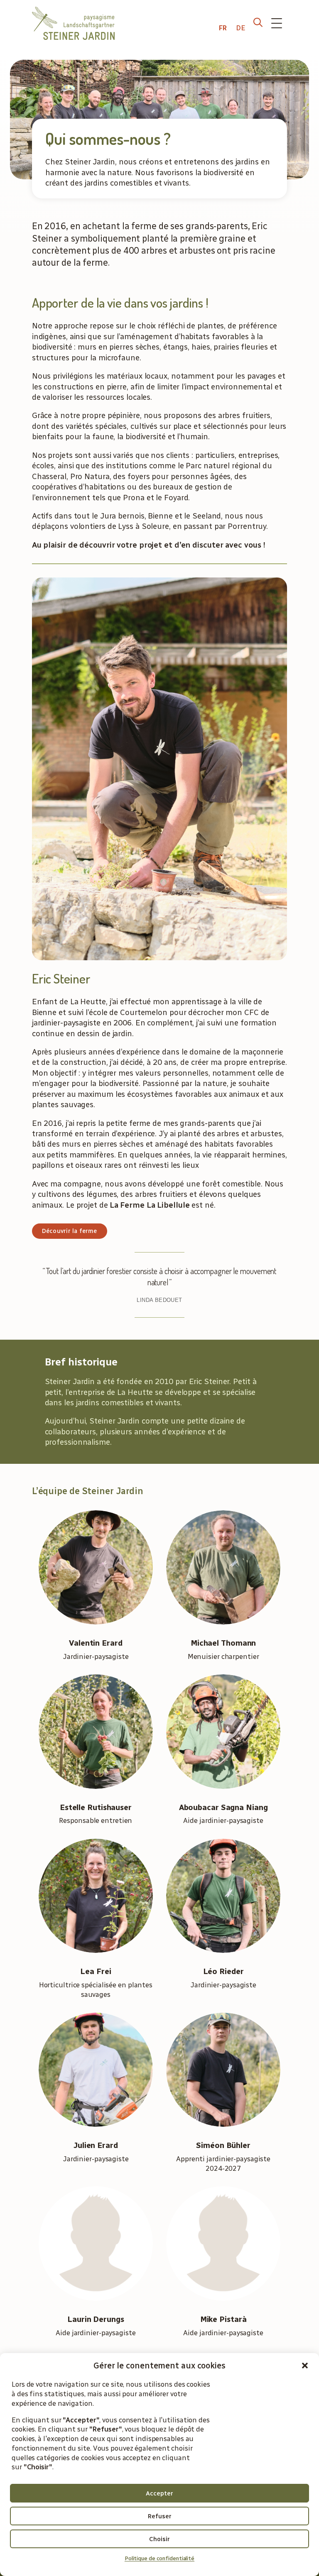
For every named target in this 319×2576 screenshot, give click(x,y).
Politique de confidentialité (159, 2558)
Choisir (159, 2539)
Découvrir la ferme (70, 1231)
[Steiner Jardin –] (73, 23)
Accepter (159, 2493)
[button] (305, 2366)
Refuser (160, 2516)
